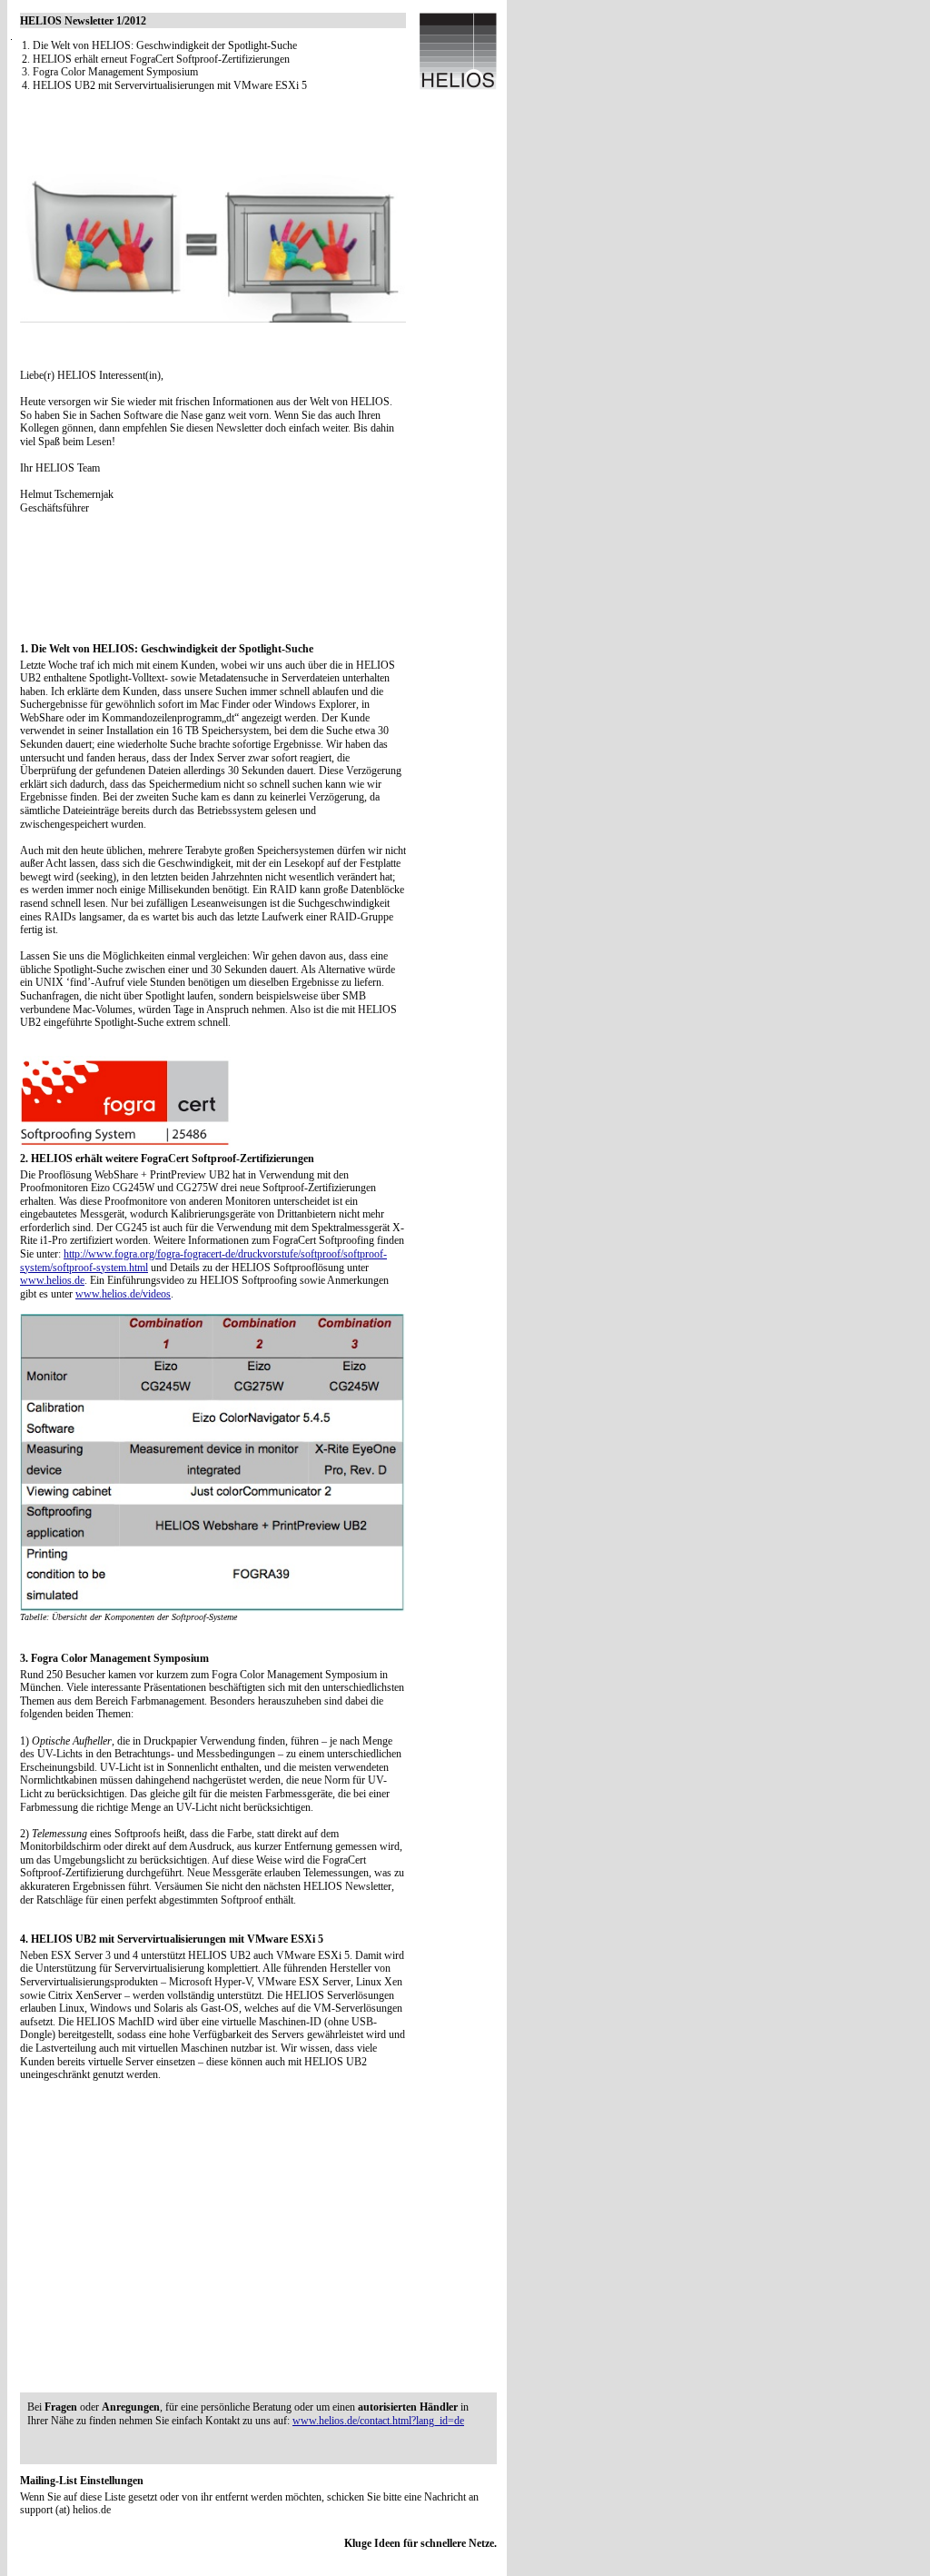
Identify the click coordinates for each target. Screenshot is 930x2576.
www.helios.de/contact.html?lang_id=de (378, 2421)
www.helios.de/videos (123, 1294)
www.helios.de (52, 1280)
